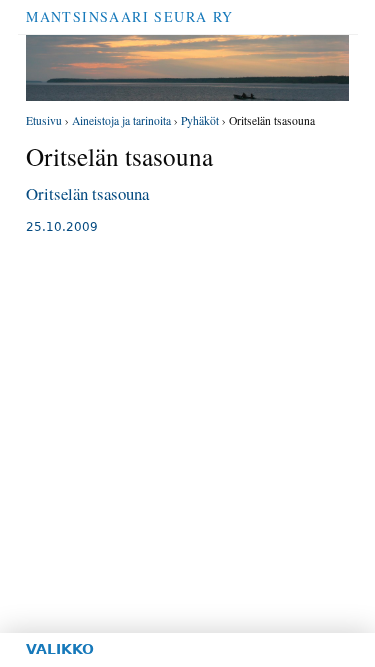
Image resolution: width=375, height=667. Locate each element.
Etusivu (44, 120)
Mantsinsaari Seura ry (129, 16)
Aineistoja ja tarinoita (121, 120)
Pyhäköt (200, 120)
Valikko (60, 649)
